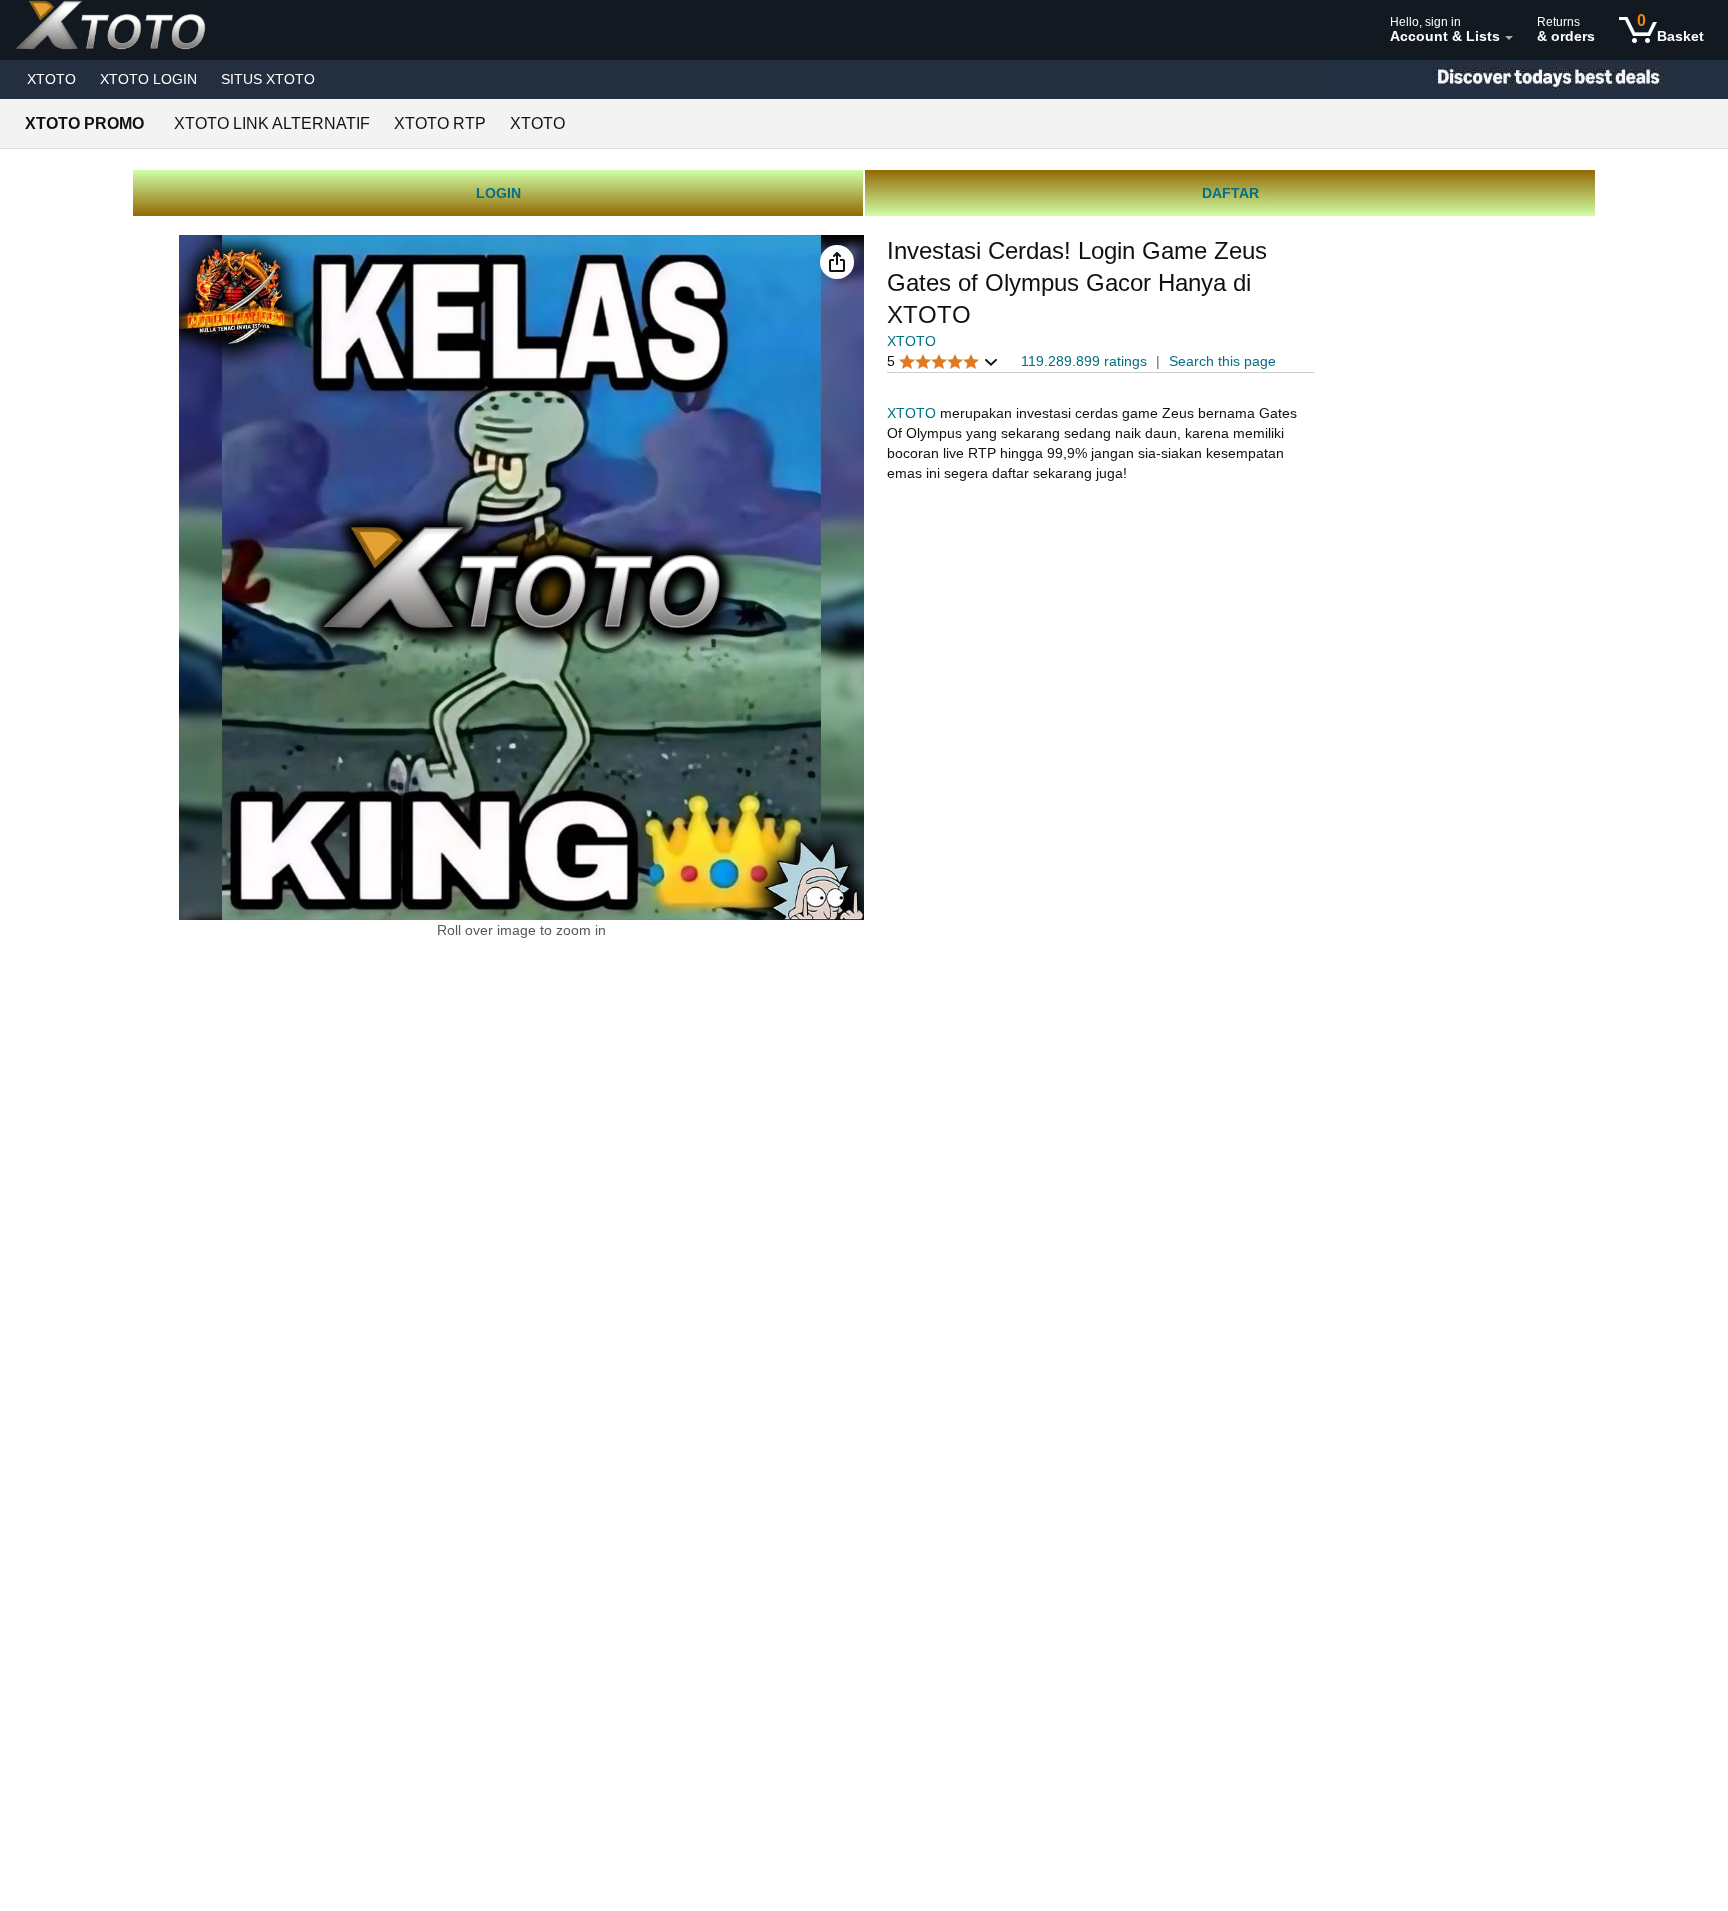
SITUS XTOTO (268, 79)
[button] (837, 262)
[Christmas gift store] (1528, 79)
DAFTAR (1230, 193)
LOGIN (498, 193)
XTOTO (51, 79)
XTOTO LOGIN (148, 79)
